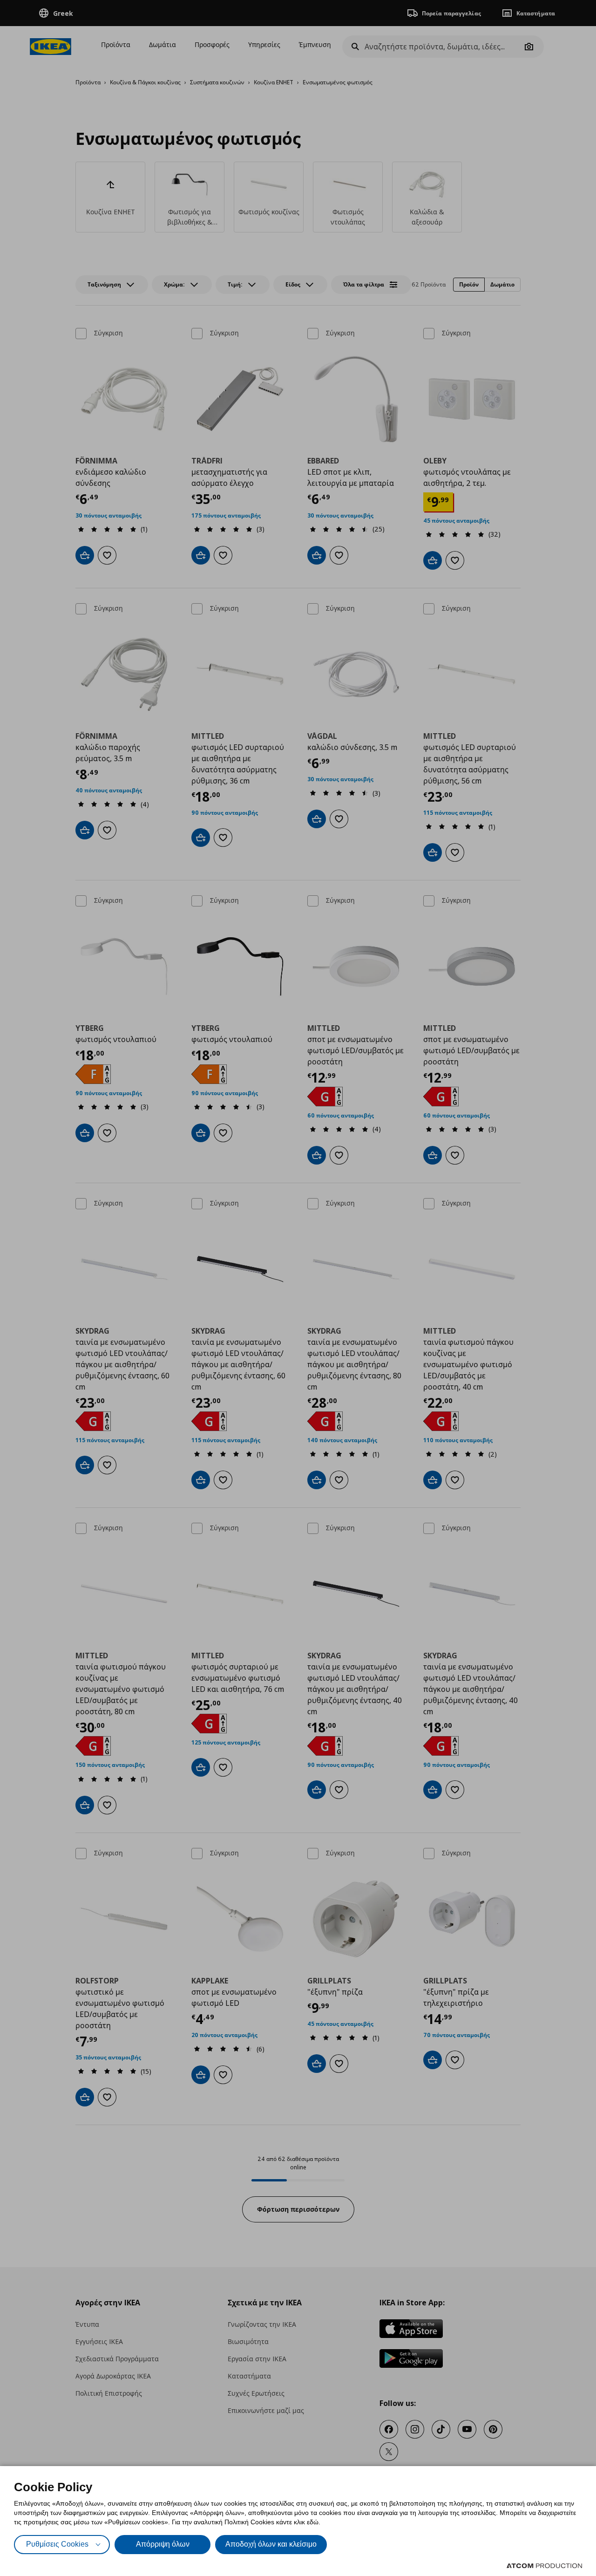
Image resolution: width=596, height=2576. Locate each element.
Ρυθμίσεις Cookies (57, 2544)
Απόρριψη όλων (163, 2544)
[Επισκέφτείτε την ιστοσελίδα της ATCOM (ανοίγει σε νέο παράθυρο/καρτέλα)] (544, 2566)
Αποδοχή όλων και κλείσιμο (271, 2544)
